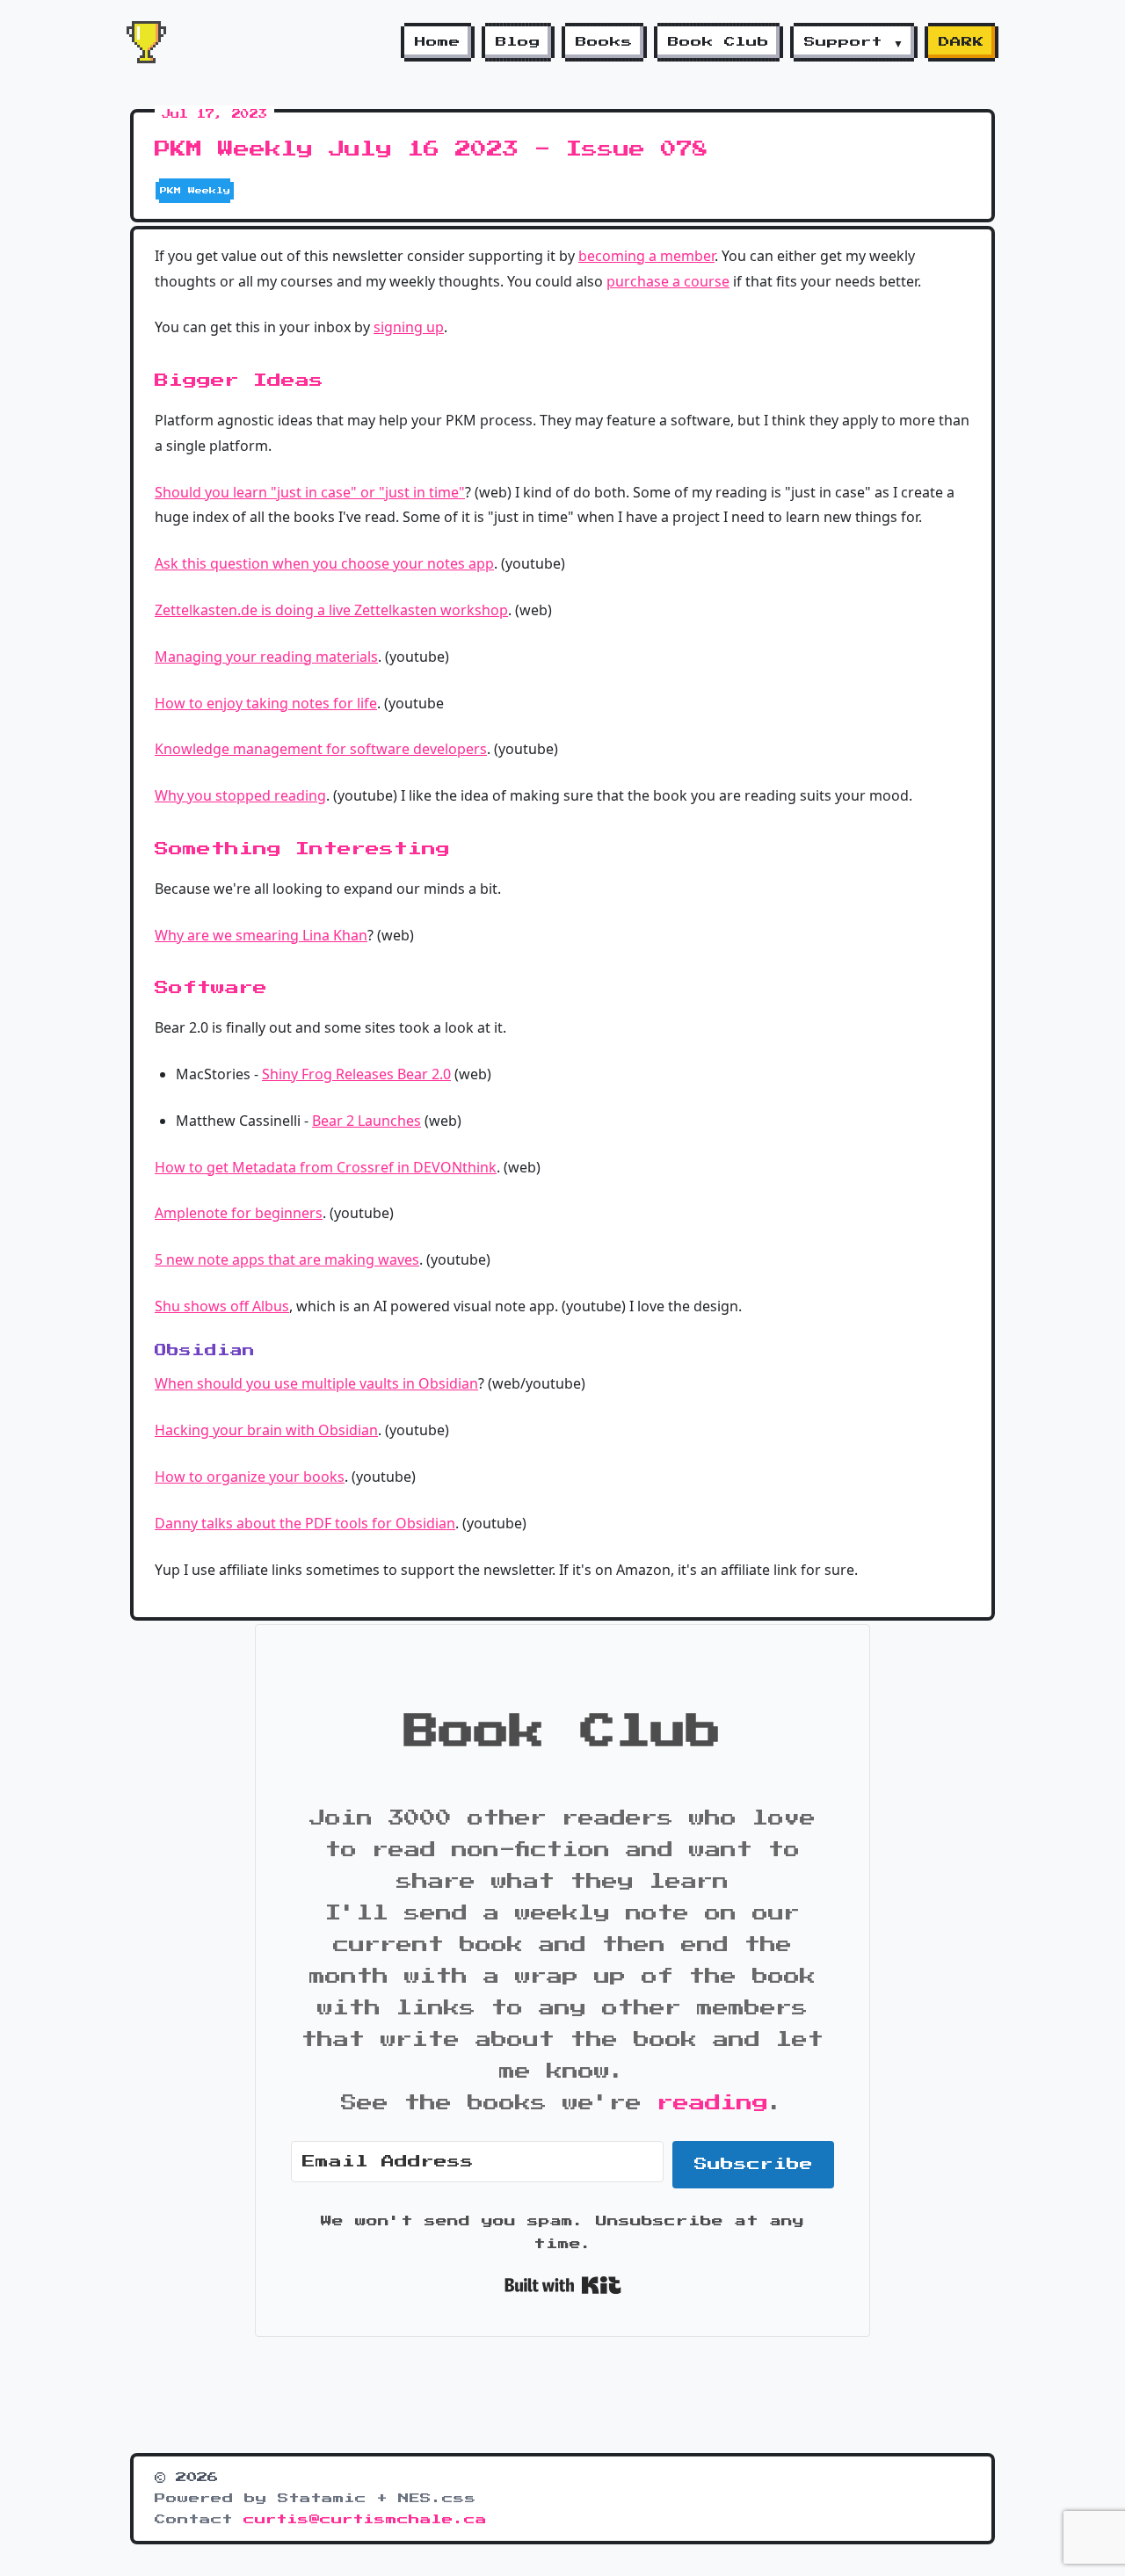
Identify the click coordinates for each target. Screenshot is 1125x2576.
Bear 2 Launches (367, 1121)
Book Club (719, 42)
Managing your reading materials (266, 657)
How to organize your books (250, 1477)
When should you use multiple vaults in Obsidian (316, 1383)
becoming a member (646, 256)
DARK (962, 42)
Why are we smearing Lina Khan (261, 935)
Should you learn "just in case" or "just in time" (310, 492)
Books (604, 42)
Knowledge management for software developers (321, 749)
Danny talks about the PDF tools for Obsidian (305, 1523)
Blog (518, 42)
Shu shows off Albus (222, 1306)
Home (438, 42)
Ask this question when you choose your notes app (324, 563)
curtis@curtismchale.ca (365, 2520)
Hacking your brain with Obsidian (266, 1430)
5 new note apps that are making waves (287, 1259)
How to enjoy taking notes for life (266, 703)
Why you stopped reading (240, 795)
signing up (409, 327)
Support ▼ (854, 42)
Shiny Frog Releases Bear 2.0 (356, 1074)
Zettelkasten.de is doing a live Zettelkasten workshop (331, 610)
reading (713, 2103)
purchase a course (668, 281)
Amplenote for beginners (239, 1213)
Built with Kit (563, 2285)
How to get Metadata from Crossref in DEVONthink (326, 1167)
